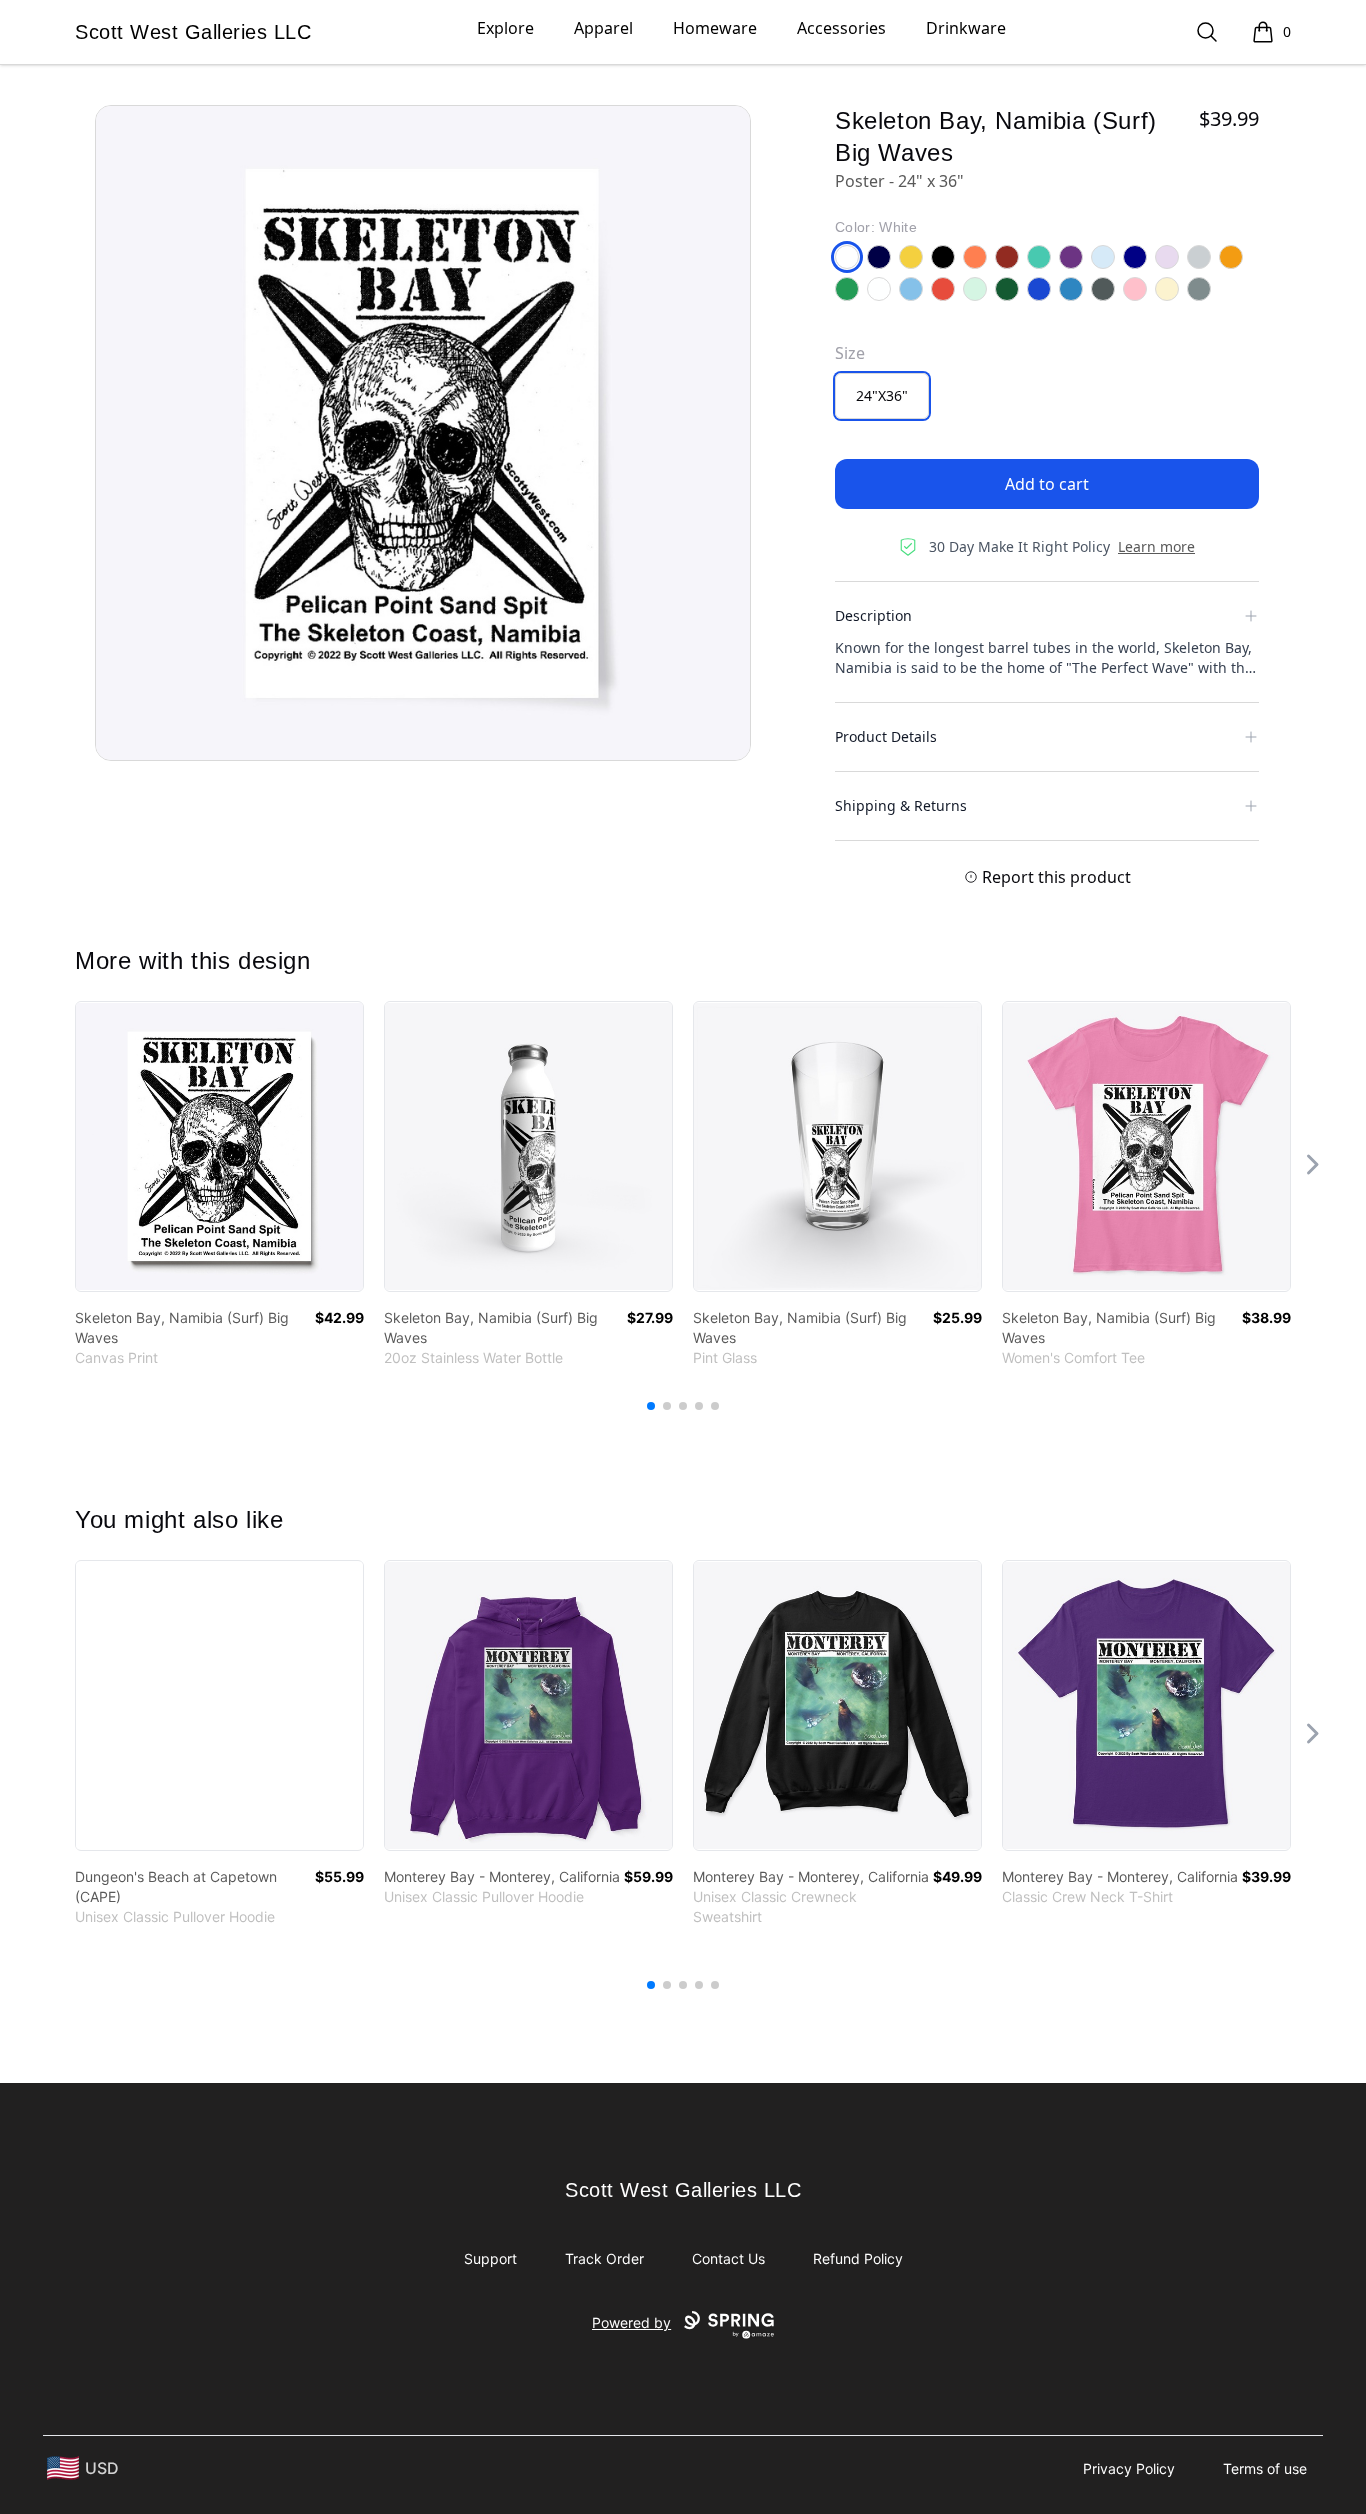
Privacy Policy (1129, 2468)
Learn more (1156, 546)
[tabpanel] (423, 433)
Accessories (841, 28)
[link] (219, 1146)
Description (873, 615)
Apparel (603, 28)
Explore (505, 28)
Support (490, 2258)
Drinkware (966, 28)
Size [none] (850, 353)
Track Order (604, 2258)
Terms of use (1265, 2468)
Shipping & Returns (901, 805)
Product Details (886, 736)
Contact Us (728, 2258)
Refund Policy (858, 2258)
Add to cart (1047, 484)
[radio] (882, 396)
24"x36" (882, 395)
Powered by (631, 2322)
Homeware (715, 28)
